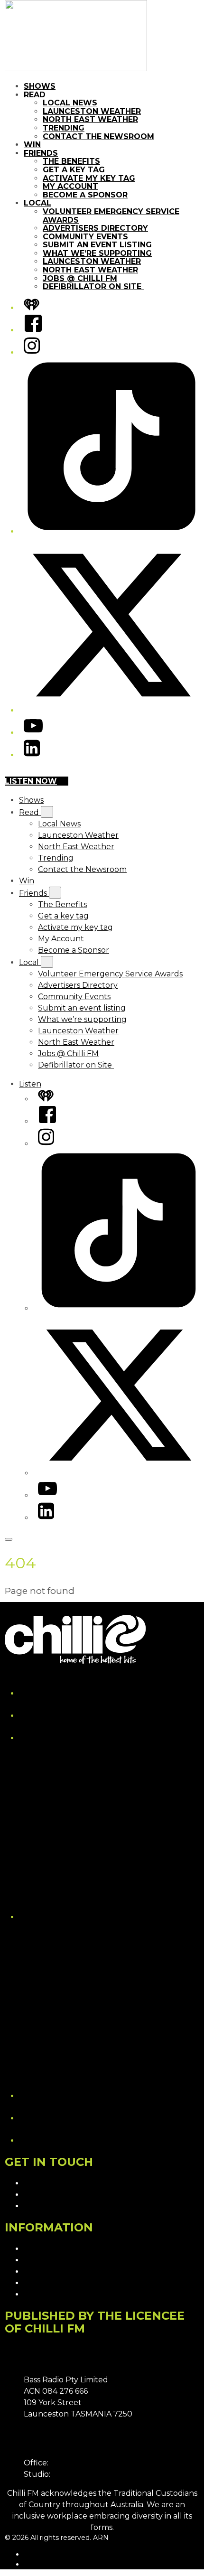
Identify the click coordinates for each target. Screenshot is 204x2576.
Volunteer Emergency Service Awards (111, 216)
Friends (41, 153)
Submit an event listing (97, 245)
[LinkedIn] (32, 755)
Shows (40, 86)
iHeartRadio (43, 2564)
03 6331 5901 (76, 2474)
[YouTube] (33, 733)
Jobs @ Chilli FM (80, 278)
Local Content (51, 2294)
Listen (30, 1084)
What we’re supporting (97, 253)
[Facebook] (33, 330)
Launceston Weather (92, 111)
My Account (70, 186)
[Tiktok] (111, 531)
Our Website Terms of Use (74, 2283)
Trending (64, 128)
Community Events (85, 237)
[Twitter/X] (111, 710)
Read (35, 95)
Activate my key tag (89, 178)
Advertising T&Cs (55, 2272)
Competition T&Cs (57, 2260)
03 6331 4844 (75, 2463)
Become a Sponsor (85, 195)
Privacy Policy (50, 2249)
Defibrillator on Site (93, 286)
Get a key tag (74, 170)
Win (32, 145)
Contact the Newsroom (98, 136)
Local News (70, 103)
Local (37, 203)
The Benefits (71, 161)
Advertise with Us (56, 2195)
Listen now (31, 781)
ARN (32, 2554)
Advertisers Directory (95, 228)
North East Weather (90, 119)
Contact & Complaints (65, 2183)
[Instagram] (32, 352)
